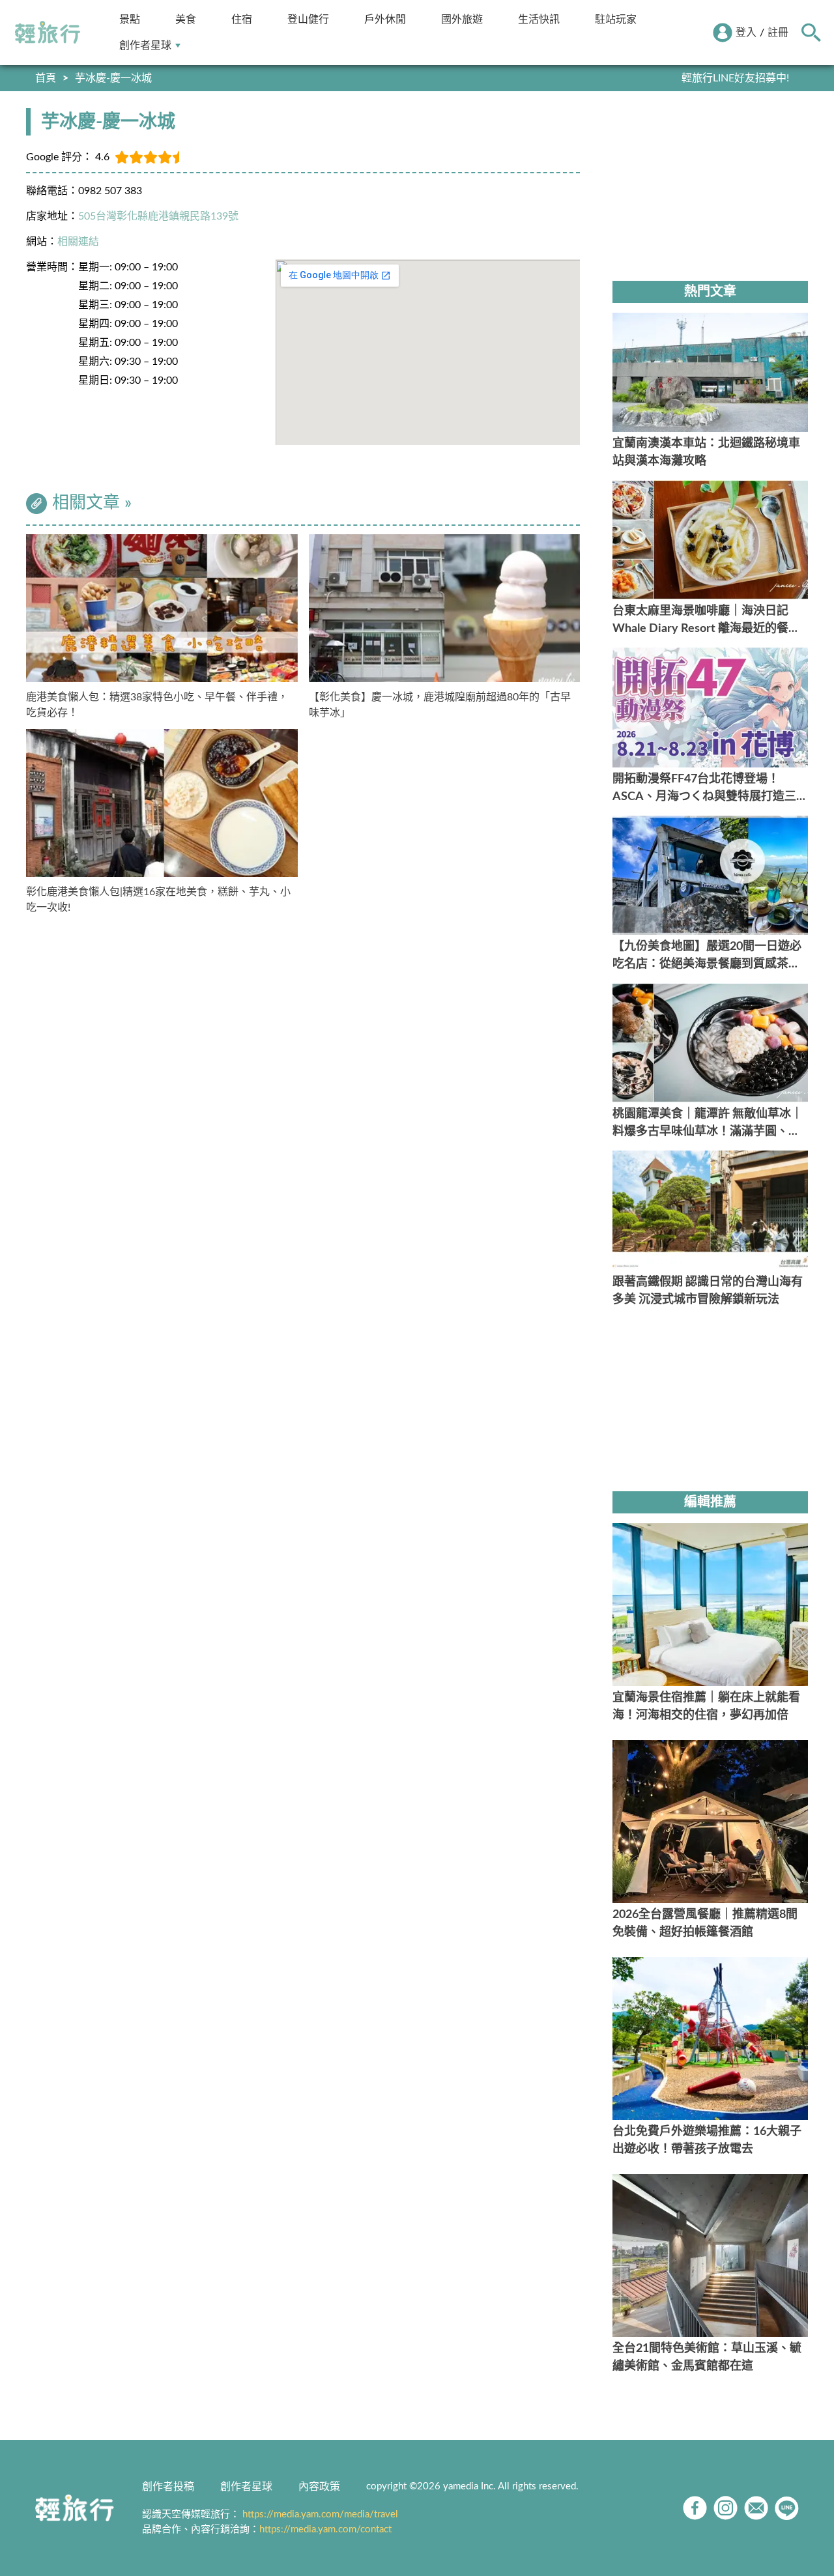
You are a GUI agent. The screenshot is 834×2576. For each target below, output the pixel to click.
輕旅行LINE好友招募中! (735, 78)
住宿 (242, 19)
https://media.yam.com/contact (325, 2529)
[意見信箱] (756, 2508)
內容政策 (319, 2487)
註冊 (778, 33)
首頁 (46, 78)
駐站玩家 (616, 19)
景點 (130, 19)
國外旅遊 (462, 19)
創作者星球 (145, 45)
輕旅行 (48, 33)
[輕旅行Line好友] (787, 2508)
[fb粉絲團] (695, 2508)
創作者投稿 (168, 2487)
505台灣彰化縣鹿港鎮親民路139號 (158, 216)
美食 (186, 19)
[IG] (726, 2508)
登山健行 (308, 19)
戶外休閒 (385, 19)
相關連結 (78, 242)
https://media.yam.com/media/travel (320, 2514)
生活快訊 (539, 19)
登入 (746, 33)
